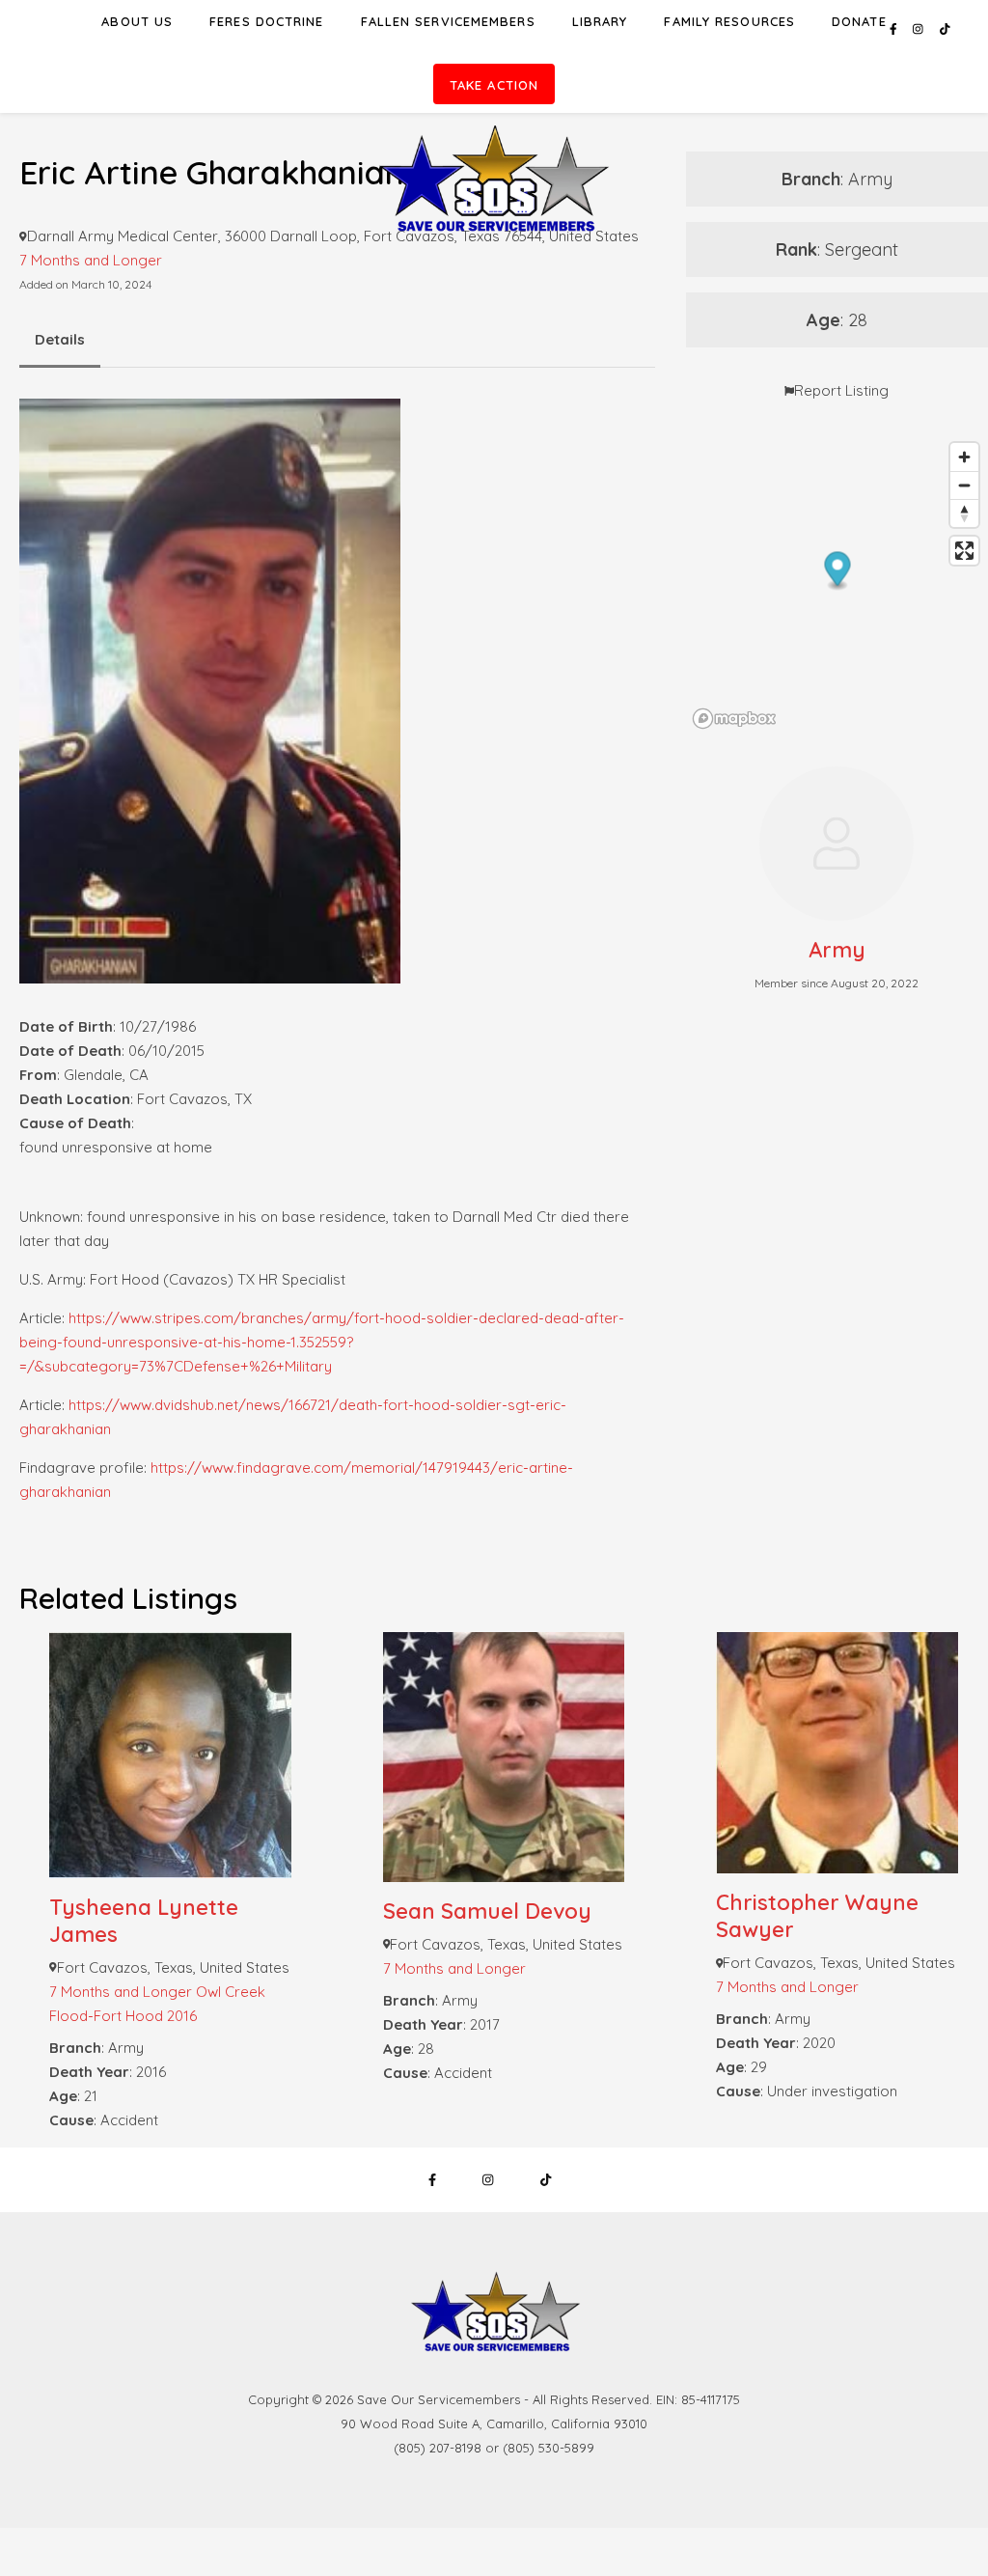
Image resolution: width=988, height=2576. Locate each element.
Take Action (494, 85)
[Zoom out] (964, 485)
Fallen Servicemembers (448, 21)
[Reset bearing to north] (964, 513)
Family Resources (729, 21)
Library (600, 21)
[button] (837, 572)
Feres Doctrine (266, 21)
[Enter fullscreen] (964, 551)
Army (837, 950)
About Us (137, 21)
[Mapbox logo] (734, 719)
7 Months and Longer (91, 260)
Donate (859, 21)
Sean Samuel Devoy (487, 1911)
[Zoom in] (964, 457)
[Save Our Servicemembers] (494, 129)
